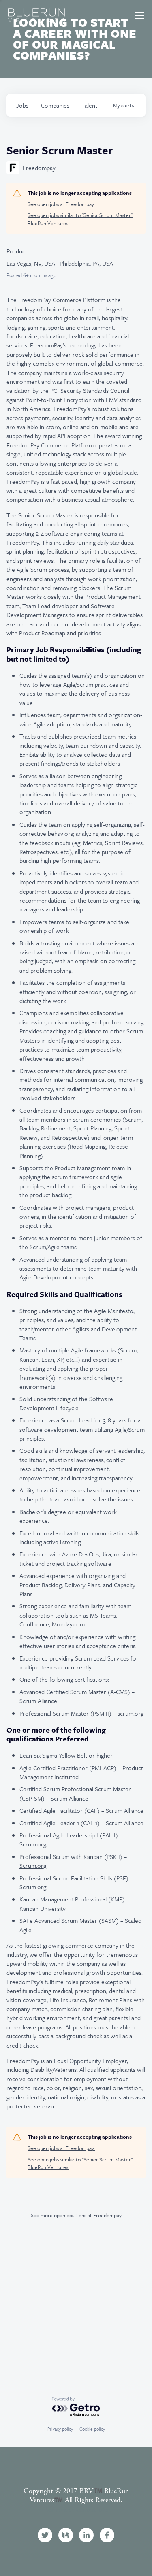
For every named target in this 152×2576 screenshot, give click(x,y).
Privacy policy (60, 2429)
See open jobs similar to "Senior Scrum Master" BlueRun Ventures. (80, 219)
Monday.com (68, 1624)
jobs (22, 105)
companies (55, 105)
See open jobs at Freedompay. (61, 204)
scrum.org (131, 1713)
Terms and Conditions (76, 2509)
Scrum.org (33, 1844)
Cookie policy (92, 2429)
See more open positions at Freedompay (76, 2215)
